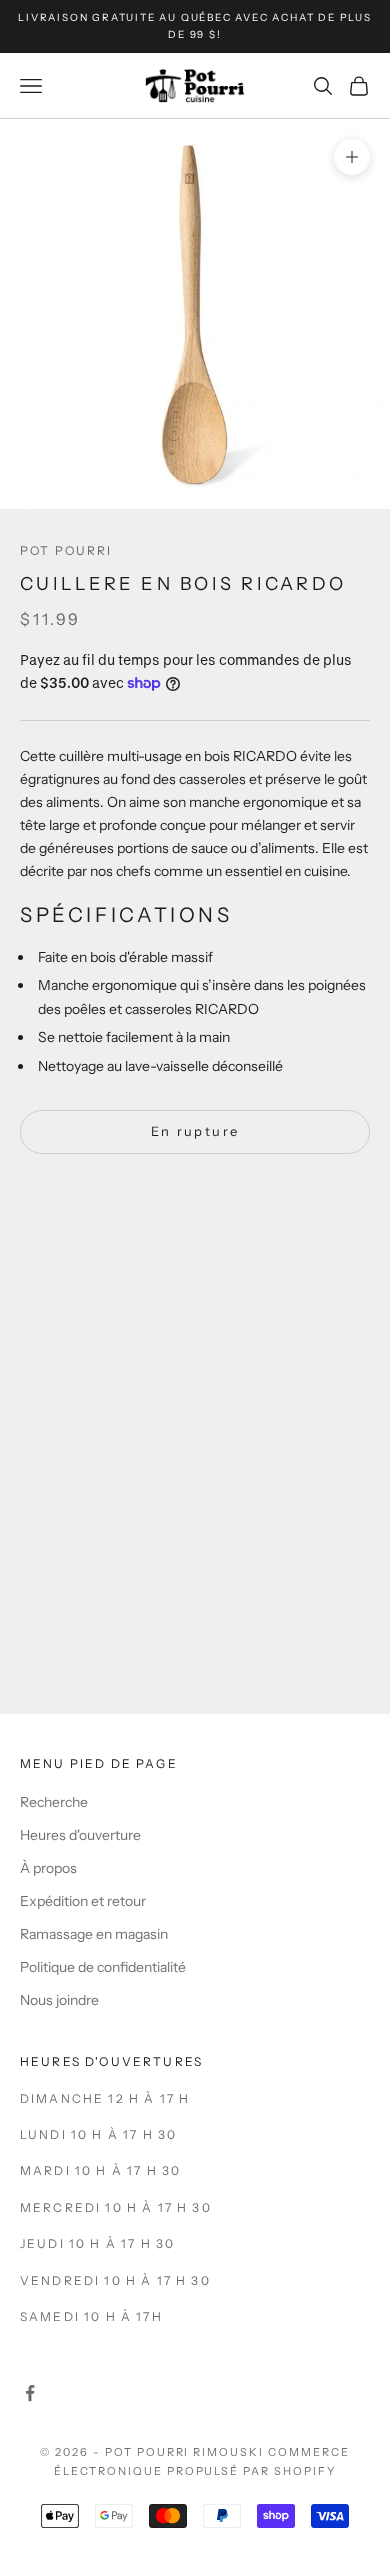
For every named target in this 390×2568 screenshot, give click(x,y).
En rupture (195, 1131)
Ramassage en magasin (94, 1934)
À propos (48, 1868)
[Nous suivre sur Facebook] (30, 2393)
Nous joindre (59, 2000)
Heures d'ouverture (80, 1835)
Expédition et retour (83, 1901)
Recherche (54, 1802)
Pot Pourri (66, 550)
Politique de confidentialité (103, 1967)
